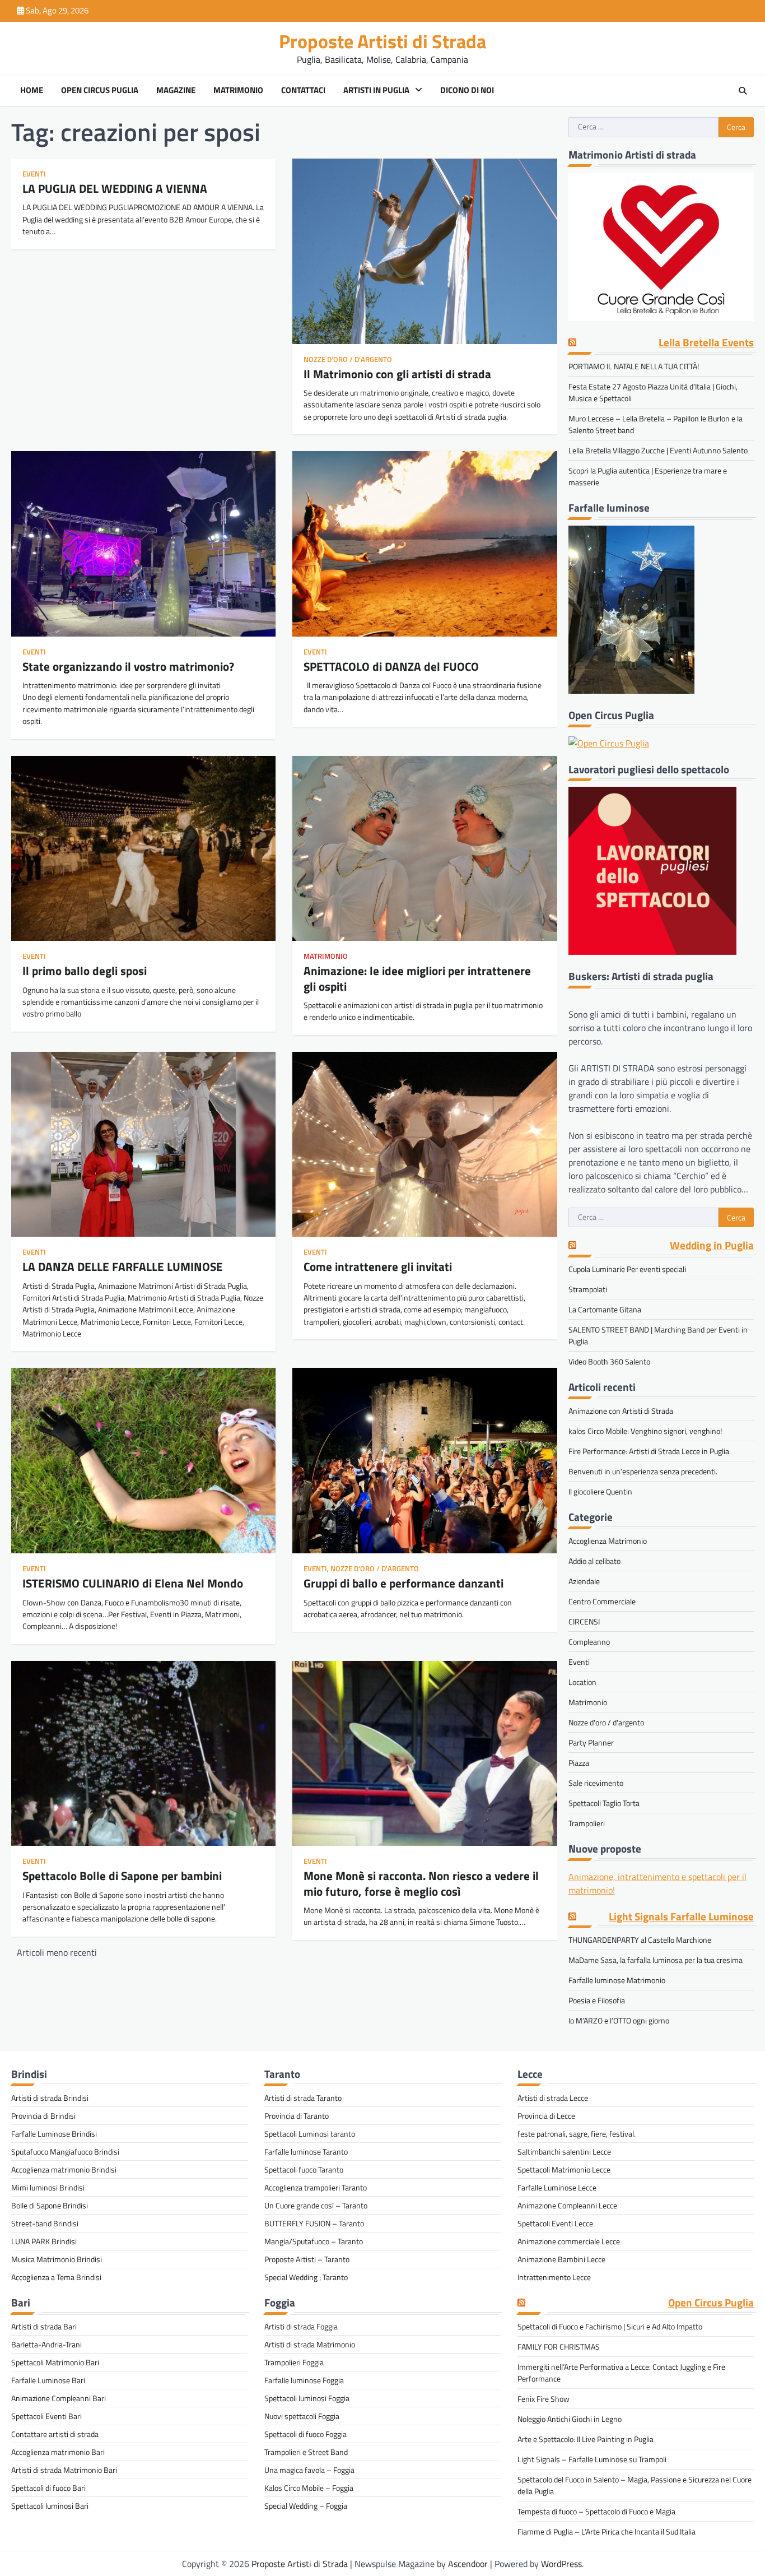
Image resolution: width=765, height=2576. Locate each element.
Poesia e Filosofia (597, 2000)
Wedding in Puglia (712, 1245)
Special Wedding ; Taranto (306, 2277)
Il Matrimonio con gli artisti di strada (397, 374)
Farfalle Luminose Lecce (557, 2187)
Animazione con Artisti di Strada (621, 1411)
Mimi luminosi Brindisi (48, 2187)
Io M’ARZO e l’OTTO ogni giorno (619, 2020)
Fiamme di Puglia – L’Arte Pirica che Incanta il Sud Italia (607, 2531)
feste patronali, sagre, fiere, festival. (577, 2134)
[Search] (743, 91)
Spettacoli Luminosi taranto (310, 2134)
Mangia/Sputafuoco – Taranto (314, 2241)
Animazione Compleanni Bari (59, 2398)
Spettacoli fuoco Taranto (304, 2169)
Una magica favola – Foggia (309, 2470)
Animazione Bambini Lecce (561, 2259)
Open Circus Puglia (100, 90)
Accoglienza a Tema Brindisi (56, 2277)
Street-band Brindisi (45, 2223)
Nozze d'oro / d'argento (348, 359)
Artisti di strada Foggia (301, 2326)
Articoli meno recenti (57, 1952)
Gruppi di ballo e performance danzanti (404, 1583)
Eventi (34, 174)
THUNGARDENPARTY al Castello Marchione (640, 1940)
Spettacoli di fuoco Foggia (305, 2434)
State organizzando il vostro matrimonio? (128, 666)
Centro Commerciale (602, 1601)
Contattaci (303, 90)
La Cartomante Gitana (605, 1309)
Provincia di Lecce (546, 2116)
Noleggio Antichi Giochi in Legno (570, 2419)
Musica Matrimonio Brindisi (57, 2259)
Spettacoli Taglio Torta (604, 1803)
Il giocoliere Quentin (600, 1491)
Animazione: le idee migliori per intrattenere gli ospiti (417, 978)
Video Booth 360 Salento (609, 1361)
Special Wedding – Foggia (306, 2506)
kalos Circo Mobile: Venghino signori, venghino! (645, 1431)
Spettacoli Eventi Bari (46, 2416)
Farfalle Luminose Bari (48, 2380)
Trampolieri (587, 1823)
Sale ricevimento (596, 1783)
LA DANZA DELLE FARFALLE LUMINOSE (123, 1266)
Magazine (176, 90)
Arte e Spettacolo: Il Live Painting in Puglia (586, 2439)
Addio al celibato (594, 1561)
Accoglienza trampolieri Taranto (316, 2187)
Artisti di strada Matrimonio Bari (64, 2470)
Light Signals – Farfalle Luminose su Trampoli (592, 2459)
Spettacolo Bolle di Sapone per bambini (122, 1876)
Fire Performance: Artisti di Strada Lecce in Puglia (649, 1451)
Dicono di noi (467, 90)
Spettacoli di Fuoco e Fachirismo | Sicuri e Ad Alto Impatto (610, 2326)
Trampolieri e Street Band (306, 2452)
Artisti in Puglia (376, 90)
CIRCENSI (584, 1621)
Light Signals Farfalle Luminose (681, 1917)
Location (582, 1682)
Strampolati (588, 1289)
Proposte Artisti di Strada (382, 41)
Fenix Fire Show (544, 2399)
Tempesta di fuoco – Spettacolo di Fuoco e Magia (596, 2511)
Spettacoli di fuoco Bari (48, 2488)
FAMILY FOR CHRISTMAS (559, 2347)
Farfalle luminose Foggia (304, 2380)
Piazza (579, 1763)
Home (32, 90)
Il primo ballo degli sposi (85, 971)
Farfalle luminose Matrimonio (617, 1980)
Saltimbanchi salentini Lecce (564, 2152)
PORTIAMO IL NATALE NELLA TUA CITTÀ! (634, 366)
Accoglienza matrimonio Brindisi (64, 2169)
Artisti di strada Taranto (303, 2098)
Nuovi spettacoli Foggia (302, 2416)
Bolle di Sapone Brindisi (50, 2205)
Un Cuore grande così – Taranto (316, 2205)
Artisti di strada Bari (44, 2326)
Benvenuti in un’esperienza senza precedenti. (643, 1471)
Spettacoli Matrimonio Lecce (564, 2169)
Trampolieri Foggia (294, 2362)
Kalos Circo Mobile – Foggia (309, 2488)
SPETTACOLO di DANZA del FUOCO (391, 666)
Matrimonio (238, 90)
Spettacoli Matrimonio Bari (55, 2362)
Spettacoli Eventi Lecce (555, 2223)
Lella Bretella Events (706, 343)
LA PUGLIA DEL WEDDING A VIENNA (115, 188)
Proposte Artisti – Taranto (307, 2259)
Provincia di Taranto (297, 2116)
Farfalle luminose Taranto (306, 2152)
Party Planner (591, 1742)
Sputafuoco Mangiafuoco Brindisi (65, 2152)
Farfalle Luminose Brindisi (54, 2134)
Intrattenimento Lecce (554, 2277)
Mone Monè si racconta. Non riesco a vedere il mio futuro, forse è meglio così (421, 1883)
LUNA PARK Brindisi (44, 2241)
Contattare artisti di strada (55, 2434)
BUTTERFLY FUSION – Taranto (314, 2223)
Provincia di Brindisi (43, 2116)
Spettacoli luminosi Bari (50, 2506)
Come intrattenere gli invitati (378, 1266)
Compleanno (589, 1642)
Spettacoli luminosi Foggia (307, 2398)
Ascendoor (468, 2564)
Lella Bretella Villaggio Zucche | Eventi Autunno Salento (658, 450)
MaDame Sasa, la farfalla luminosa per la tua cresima (656, 1960)
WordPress (561, 2564)
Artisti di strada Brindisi (50, 2098)
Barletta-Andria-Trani (46, 2344)
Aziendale (584, 1581)
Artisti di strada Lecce (553, 2098)
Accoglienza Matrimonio (608, 1541)
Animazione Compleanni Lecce (567, 2205)
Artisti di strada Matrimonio (310, 2344)
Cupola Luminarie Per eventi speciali (627, 1269)
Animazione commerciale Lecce (569, 2241)
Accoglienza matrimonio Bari (58, 2452)
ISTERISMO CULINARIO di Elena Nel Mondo (133, 1583)
